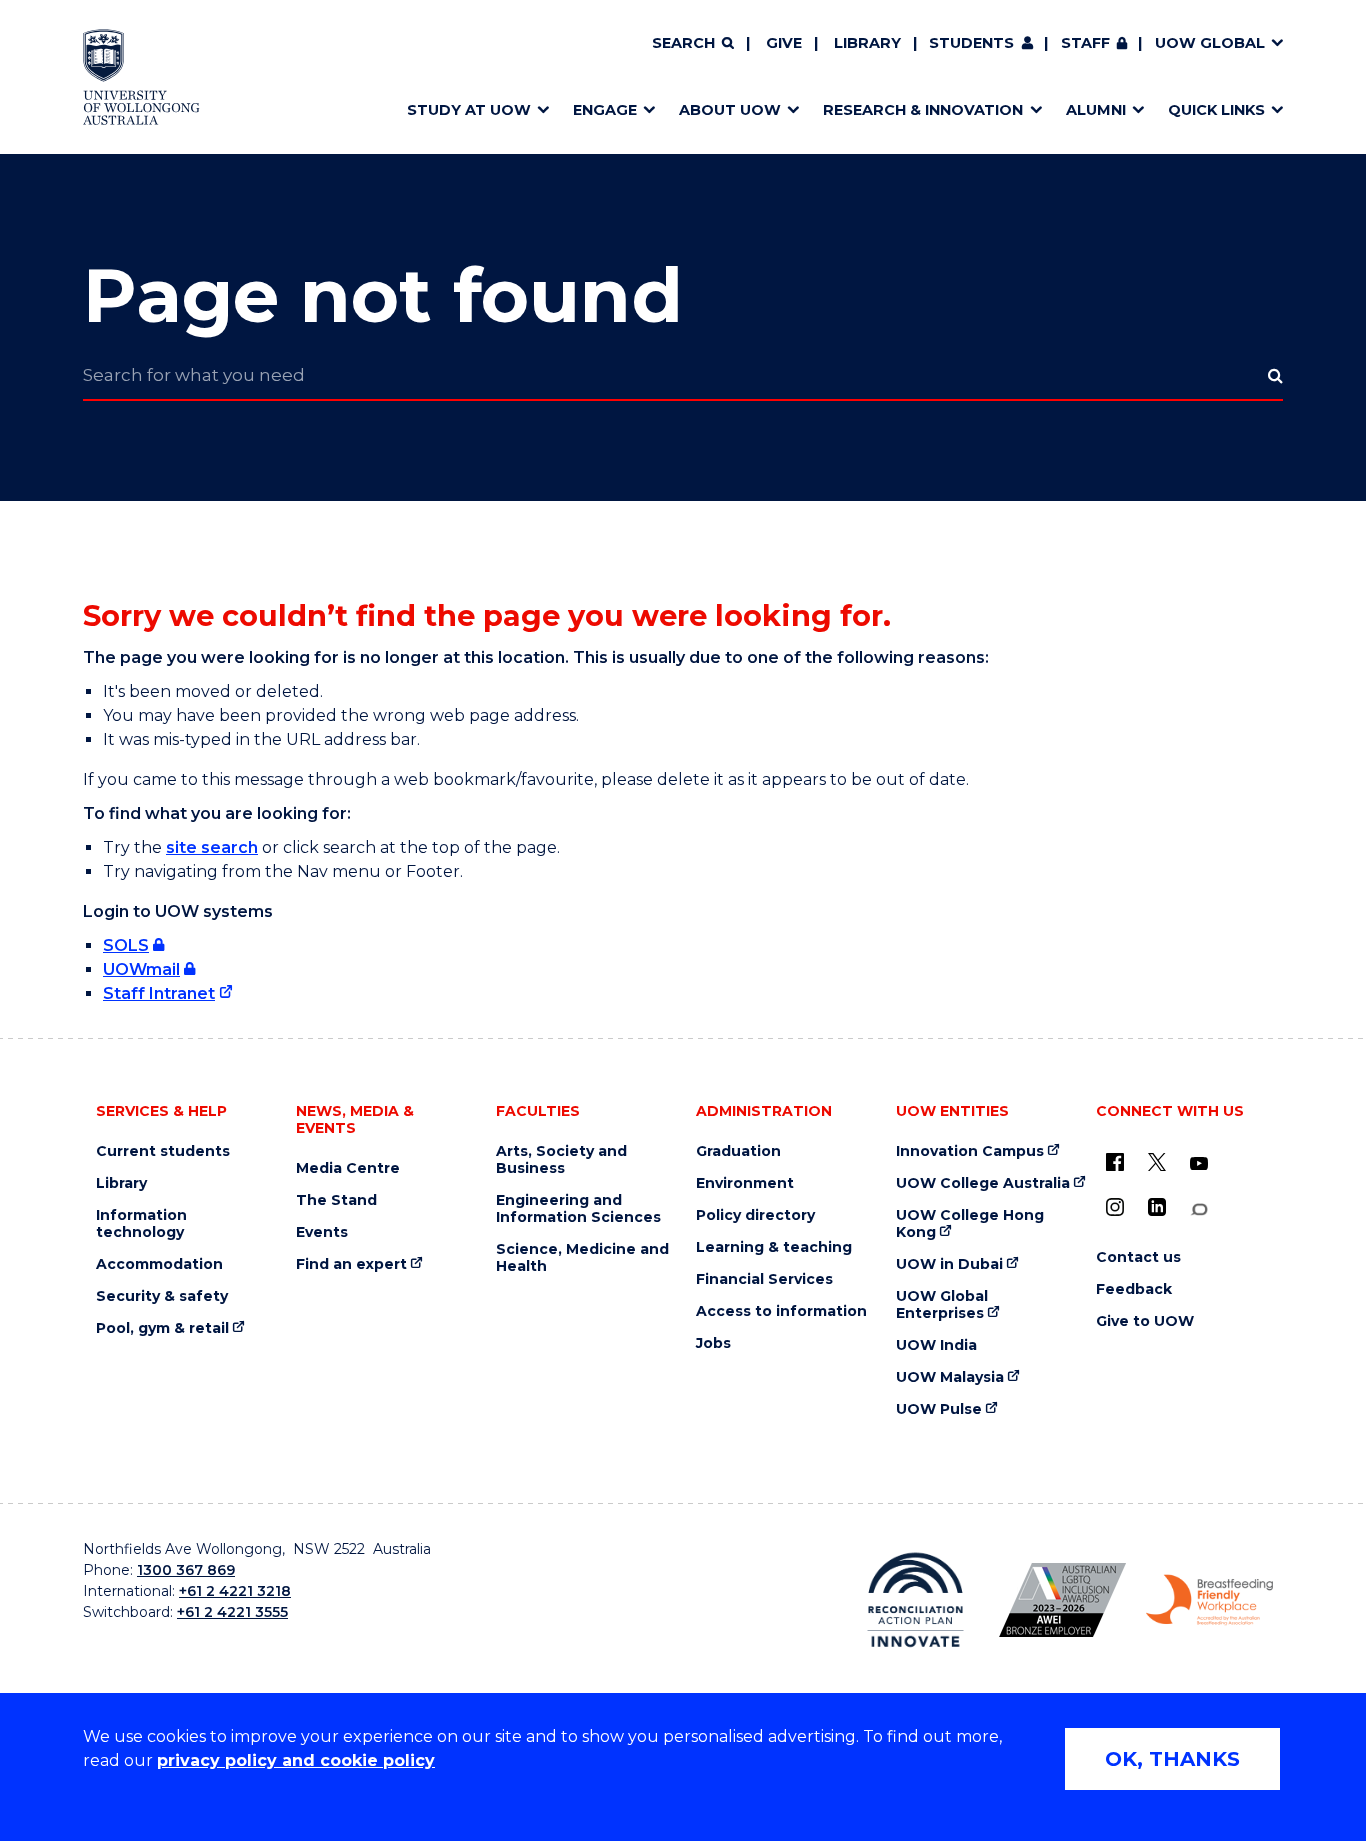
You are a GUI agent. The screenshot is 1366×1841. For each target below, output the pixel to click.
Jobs (713, 1343)
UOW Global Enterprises (942, 1305)
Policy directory (755, 1215)
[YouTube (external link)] (1199, 1164)
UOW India (936, 1345)
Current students (163, 1151)
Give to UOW (1145, 1321)
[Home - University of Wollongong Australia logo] (141, 77)
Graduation (738, 1151)
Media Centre (348, 1168)
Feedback (1134, 1289)
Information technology (141, 1224)
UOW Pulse (939, 1409)
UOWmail (141, 969)
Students (971, 43)
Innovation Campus (970, 1151)
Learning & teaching (774, 1247)
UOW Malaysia (950, 1377)
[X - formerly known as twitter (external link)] (1157, 1162)
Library (867, 43)
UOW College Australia (983, 1183)
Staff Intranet (159, 993)
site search (212, 847)
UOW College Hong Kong (970, 1224)
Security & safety (162, 1296)
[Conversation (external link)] (1199, 1209)
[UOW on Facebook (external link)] (1115, 1162)
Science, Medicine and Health (582, 1258)
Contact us (1138, 1257)
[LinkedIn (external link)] (1157, 1207)
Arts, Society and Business (561, 1160)
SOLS (126, 945)
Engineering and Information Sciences (578, 1209)
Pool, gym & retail (162, 1328)
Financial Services (764, 1279)
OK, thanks (1172, 1759)
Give (784, 43)
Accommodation (159, 1264)
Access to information (781, 1311)
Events (322, 1232)
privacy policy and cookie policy (296, 1760)
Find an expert (351, 1264)
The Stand (336, 1200)
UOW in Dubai (949, 1264)
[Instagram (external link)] (1115, 1207)
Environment (745, 1183)
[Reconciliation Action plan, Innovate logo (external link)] (915, 1600)
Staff (1085, 43)
